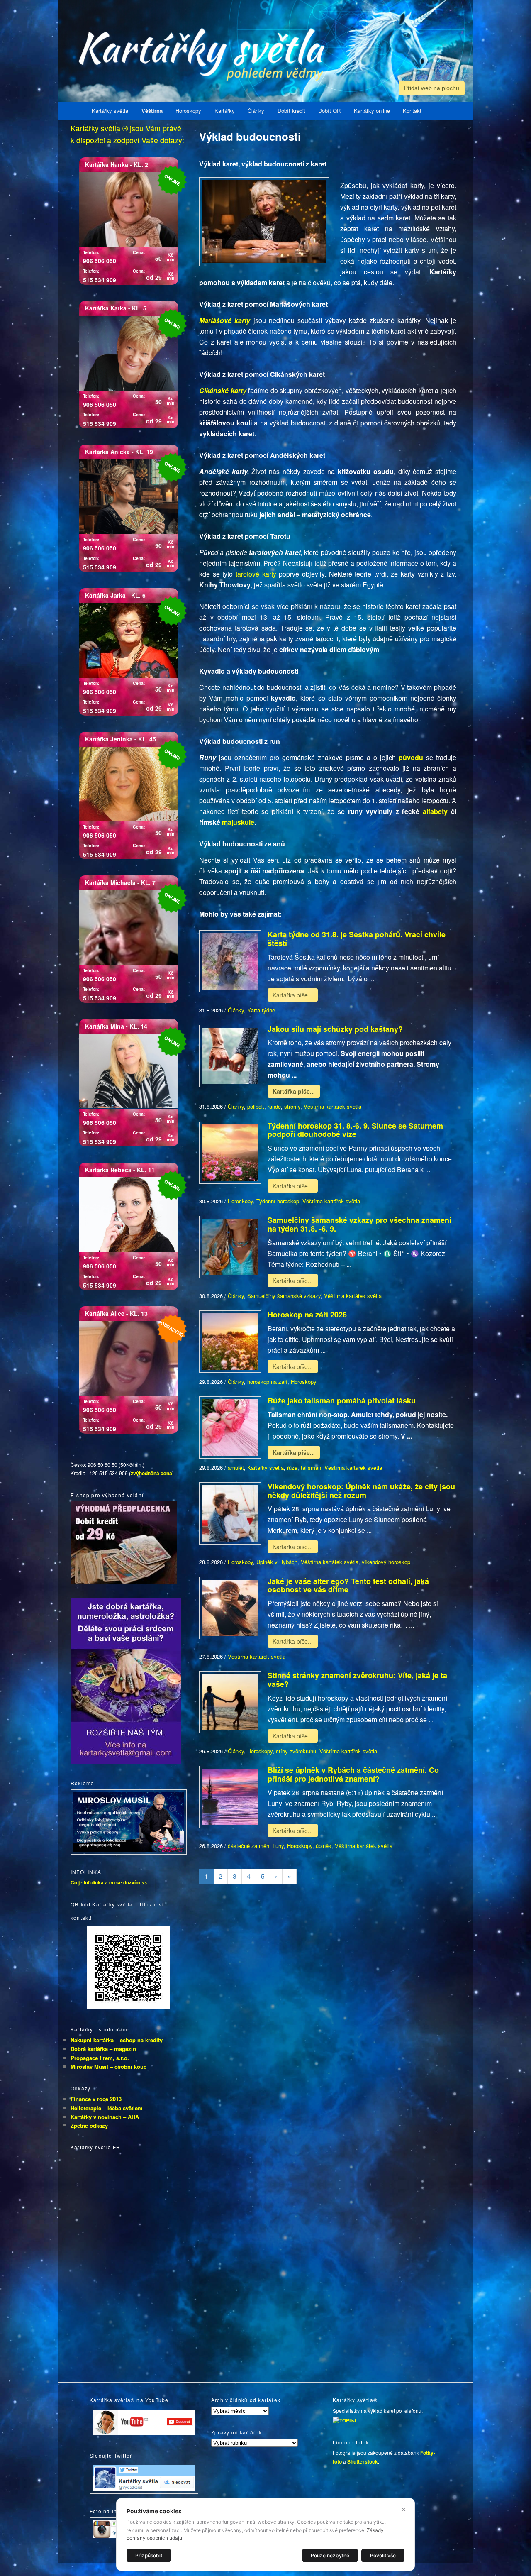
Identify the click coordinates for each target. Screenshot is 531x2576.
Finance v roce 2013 (96, 2099)
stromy (292, 1106)
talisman (311, 1468)
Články (256, 111)
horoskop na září (267, 1382)
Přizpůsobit (149, 2555)
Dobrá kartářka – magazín (103, 2049)
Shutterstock (363, 2461)
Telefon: (91, 252)
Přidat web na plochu (432, 88)
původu (412, 757)
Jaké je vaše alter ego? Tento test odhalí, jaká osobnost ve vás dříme (348, 1585)
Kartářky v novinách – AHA (105, 2117)
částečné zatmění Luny (256, 1846)
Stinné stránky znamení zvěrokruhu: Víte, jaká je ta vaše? (357, 1680)
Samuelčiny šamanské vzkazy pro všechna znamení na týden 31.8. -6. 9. (359, 1224)
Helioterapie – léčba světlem (107, 2108)
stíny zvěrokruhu (296, 1751)
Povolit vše (383, 2555)
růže (292, 1468)
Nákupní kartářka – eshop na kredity (117, 2040)
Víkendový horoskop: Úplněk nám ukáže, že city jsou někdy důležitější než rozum (361, 1491)
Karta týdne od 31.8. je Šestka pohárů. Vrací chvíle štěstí (357, 939)
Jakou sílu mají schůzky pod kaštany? (335, 1029)
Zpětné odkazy (89, 2125)
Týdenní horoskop (278, 1201)
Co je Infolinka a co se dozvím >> (109, 1882)
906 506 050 (100, 261)
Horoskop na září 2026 (307, 1315)
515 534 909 (100, 280)
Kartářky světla (110, 111)
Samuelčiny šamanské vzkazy (284, 1296)
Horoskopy (188, 111)
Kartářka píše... (293, 995)
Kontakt (412, 111)
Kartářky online (372, 111)
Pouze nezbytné (330, 2555)
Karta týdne (261, 1010)
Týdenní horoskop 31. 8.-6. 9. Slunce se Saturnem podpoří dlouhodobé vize (355, 1130)
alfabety (437, 811)
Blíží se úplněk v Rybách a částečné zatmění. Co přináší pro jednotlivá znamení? (353, 1774)
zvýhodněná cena (151, 1473)
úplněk (324, 1846)
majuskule (238, 822)
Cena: (139, 252)
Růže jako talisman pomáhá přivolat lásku (342, 1400)
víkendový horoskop (386, 1562)
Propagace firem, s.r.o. (100, 2058)
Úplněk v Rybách (277, 1562)
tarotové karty (256, 574)
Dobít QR (329, 111)
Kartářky (225, 111)
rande (274, 1106)
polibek (256, 1106)
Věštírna (152, 111)
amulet (236, 1468)
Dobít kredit (291, 111)
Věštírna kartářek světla (332, 1106)
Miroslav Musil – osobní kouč (108, 2066)
